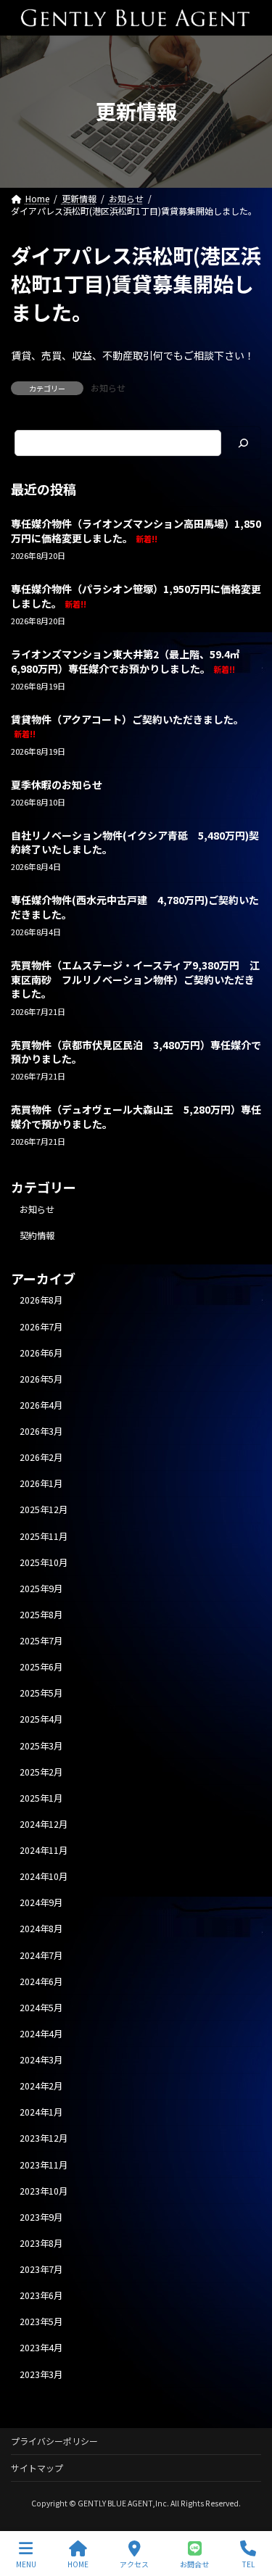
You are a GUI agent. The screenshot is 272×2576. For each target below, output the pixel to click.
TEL (248, 2564)
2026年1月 (41, 1484)
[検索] (243, 443)
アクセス (134, 2564)
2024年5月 (41, 2008)
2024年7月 (41, 1955)
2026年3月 (41, 1431)
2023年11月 (44, 2165)
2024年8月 (41, 1929)
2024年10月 (44, 1876)
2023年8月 (41, 2243)
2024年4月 (41, 2034)
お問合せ (194, 2564)
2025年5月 (41, 1694)
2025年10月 (44, 1562)
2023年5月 (41, 2322)
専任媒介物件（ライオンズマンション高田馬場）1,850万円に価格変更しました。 (136, 531)
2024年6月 (41, 1981)
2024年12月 (44, 1824)
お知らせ (108, 388)
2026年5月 (41, 1379)
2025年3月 (41, 1746)
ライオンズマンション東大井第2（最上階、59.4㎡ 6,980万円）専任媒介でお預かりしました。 (131, 661)
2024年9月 (41, 1903)
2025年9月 (41, 1589)
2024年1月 (41, 2113)
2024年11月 (44, 1850)
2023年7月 (41, 2269)
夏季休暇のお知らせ (57, 784)
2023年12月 (44, 2139)
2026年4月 (41, 1405)
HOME (78, 2564)
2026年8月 (41, 1301)
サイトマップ (37, 2468)
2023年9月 (41, 2217)
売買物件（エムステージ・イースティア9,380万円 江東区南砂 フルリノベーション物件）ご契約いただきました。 (135, 979)
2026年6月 (41, 1353)
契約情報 (37, 1235)
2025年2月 (41, 1772)
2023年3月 (41, 2374)
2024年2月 (41, 2086)
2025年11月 (44, 1536)
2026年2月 (41, 1457)
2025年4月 (41, 1720)
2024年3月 (41, 2060)
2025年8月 (41, 1615)
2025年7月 (41, 1641)
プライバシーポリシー (54, 2441)
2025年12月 (44, 1510)
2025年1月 (41, 1798)
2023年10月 (44, 2191)
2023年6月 (41, 2295)
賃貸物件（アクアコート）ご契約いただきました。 (127, 726)
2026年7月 (41, 1327)
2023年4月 (41, 2348)
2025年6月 (41, 1667)
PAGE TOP (249, 2510)
